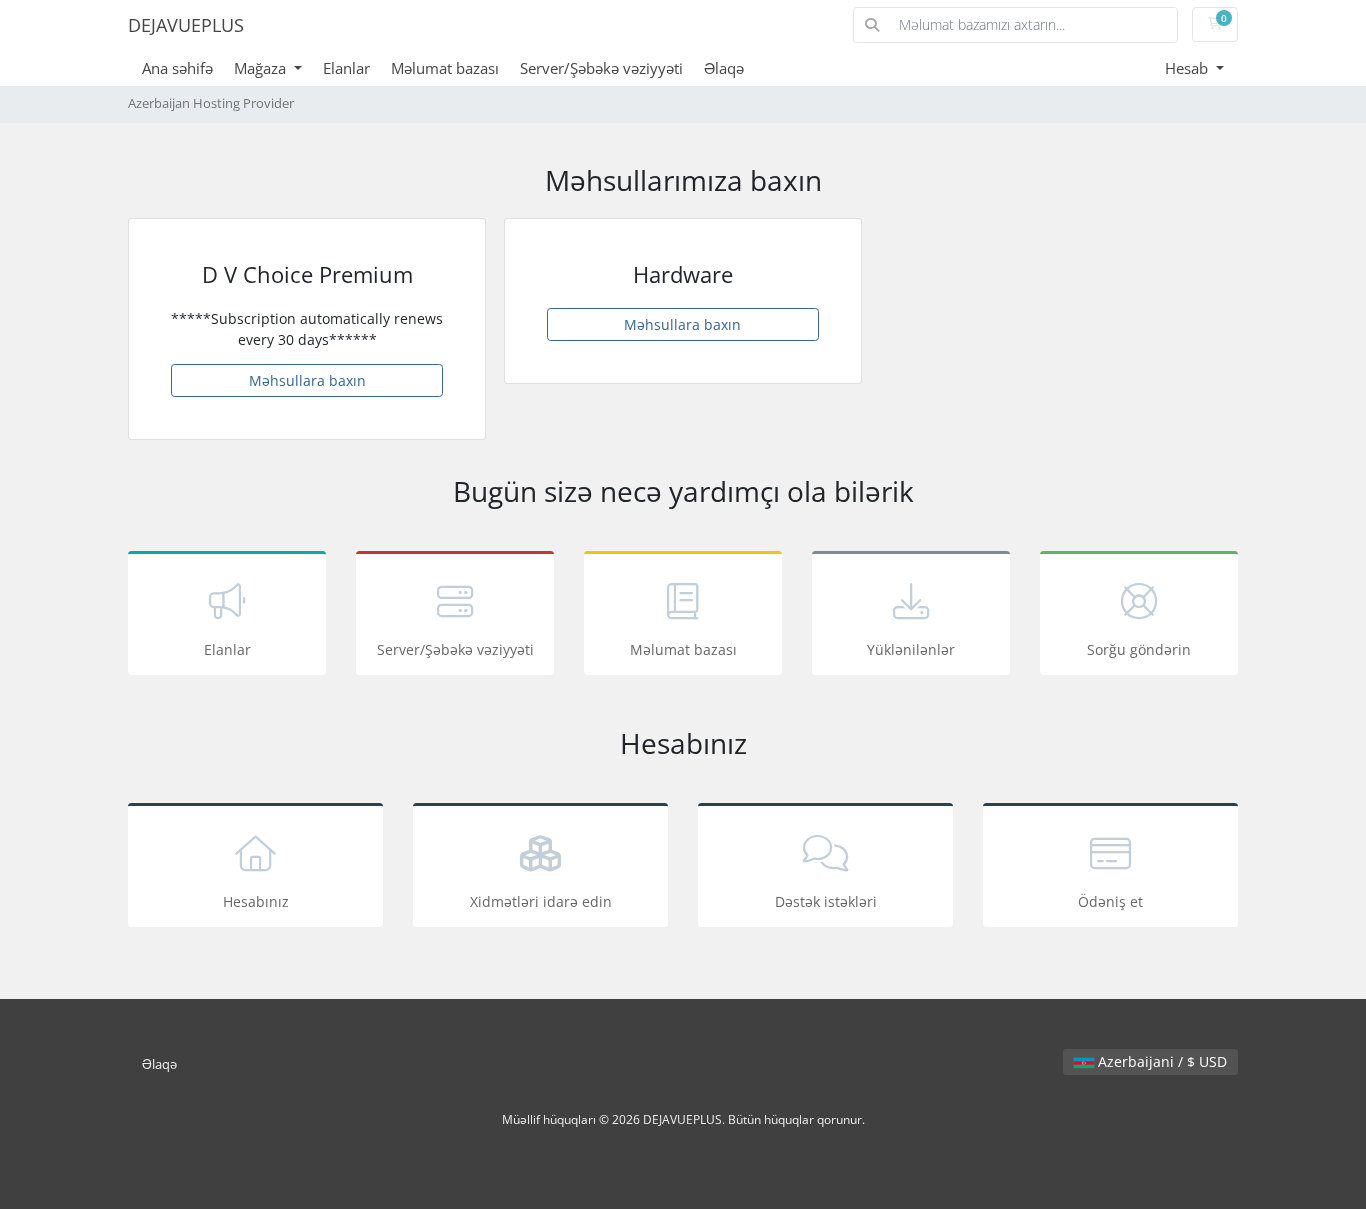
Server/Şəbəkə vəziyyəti (601, 68)
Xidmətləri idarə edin (541, 901)
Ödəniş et (1110, 901)
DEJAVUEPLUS (186, 25)
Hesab (1188, 68)
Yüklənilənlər (911, 649)
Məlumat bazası (445, 68)
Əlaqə (724, 68)
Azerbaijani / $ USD (1160, 1061)
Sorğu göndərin (1139, 649)
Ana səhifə (177, 68)
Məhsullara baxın (307, 380)
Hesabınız (256, 901)
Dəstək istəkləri (826, 901)
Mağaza (262, 68)
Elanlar (346, 68)
